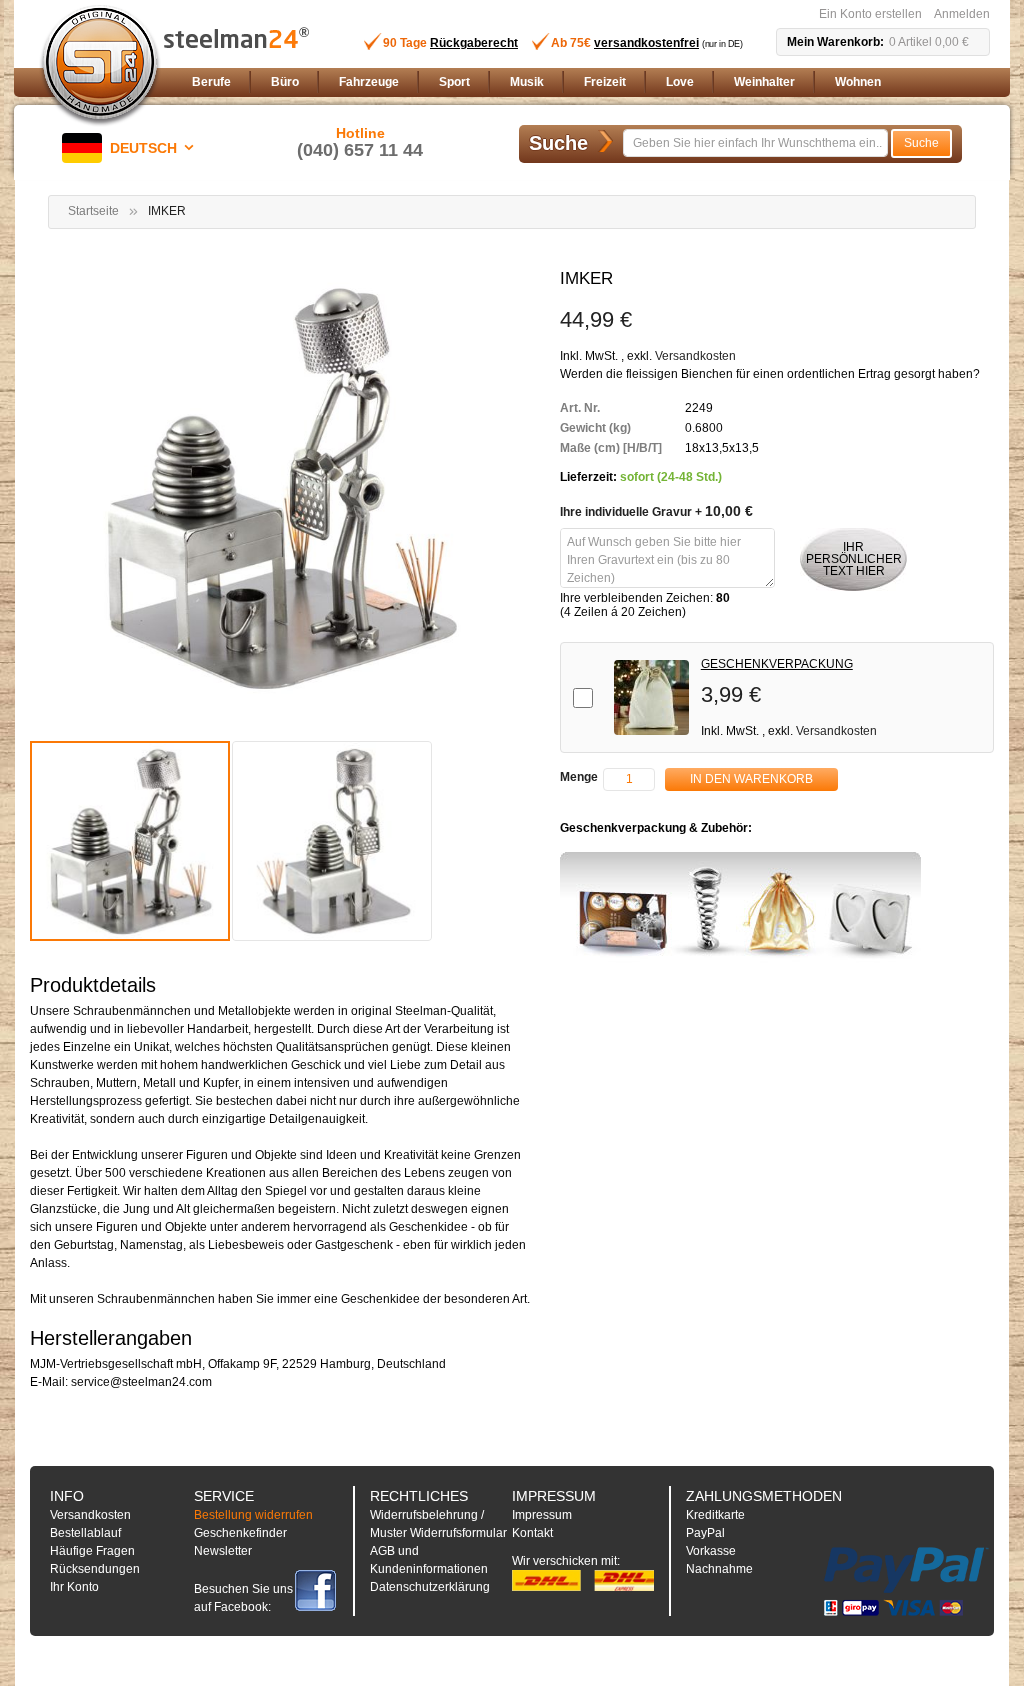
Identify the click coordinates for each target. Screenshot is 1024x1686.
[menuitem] (211, 82)
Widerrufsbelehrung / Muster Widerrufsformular (438, 1524)
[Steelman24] (100, 66)
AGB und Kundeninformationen (429, 1560)
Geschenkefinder (240, 1533)
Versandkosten (695, 356)
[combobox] (755, 143)
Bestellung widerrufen (253, 1515)
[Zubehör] (740, 908)
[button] (131, 148)
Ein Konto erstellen (870, 14)
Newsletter (223, 1551)
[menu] (587, 82)
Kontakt (532, 1533)
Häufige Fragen (92, 1551)
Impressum (542, 1515)
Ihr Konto (74, 1587)
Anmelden (962, 14)
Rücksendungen (95, 1569)
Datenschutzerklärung (430, 1587)
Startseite (93, 211)
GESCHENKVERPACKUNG (777, 664)
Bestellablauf (85, 1533)
